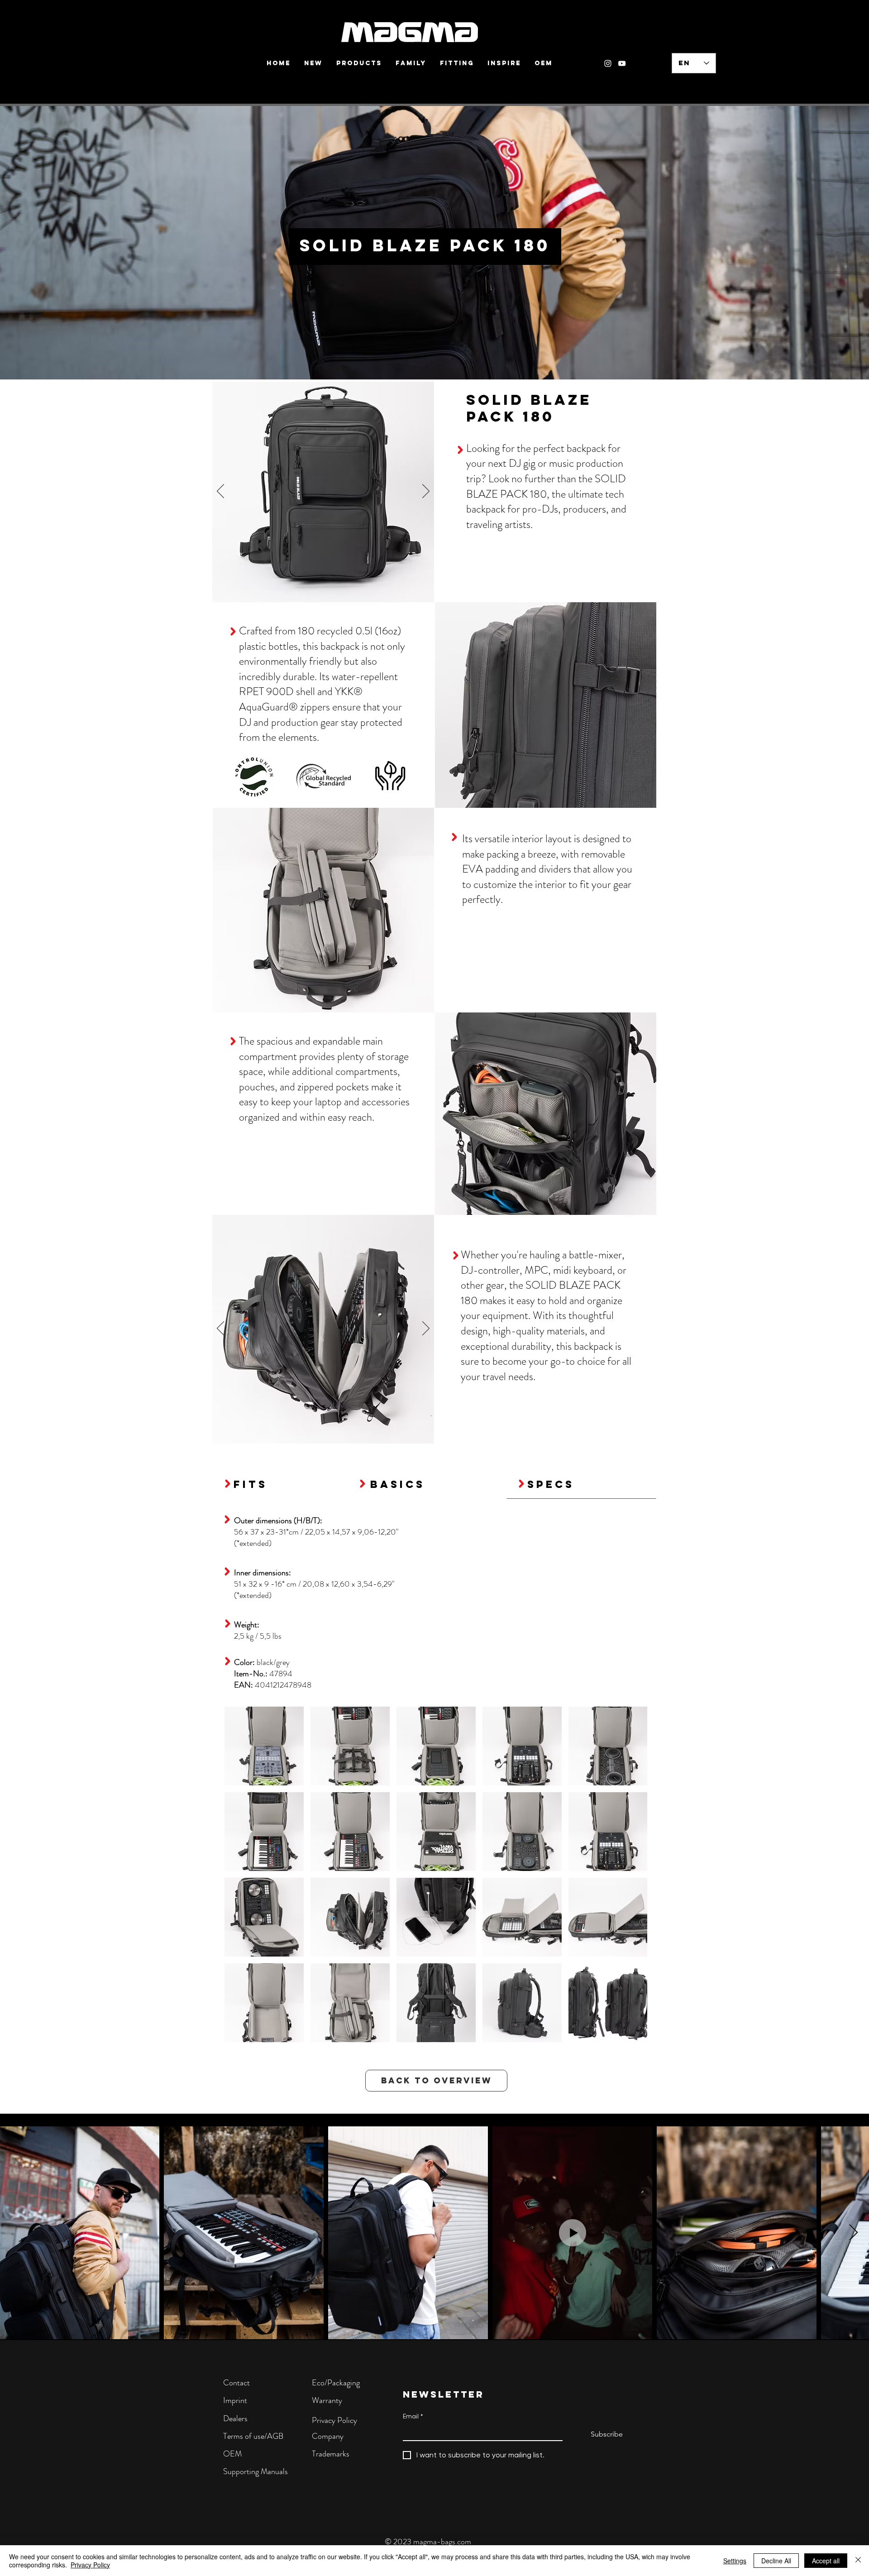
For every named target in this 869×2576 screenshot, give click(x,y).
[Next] (426, 492)
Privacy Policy (334, 2420)
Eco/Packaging (336, 2383)
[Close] (858, 2561)
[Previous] (220, 492)
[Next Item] (853, 2233)
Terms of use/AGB (253, 2436)
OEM (232, 2454)
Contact (236, 2383)
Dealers (235, 2418)
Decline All (776, 2561)
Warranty (327, 2400)
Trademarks (331, 2454)
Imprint (235, 2400)
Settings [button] (735, 2561)
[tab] (281, 1484)
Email (413, 2416)
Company (328, 2436)
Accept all (826, 2561)
